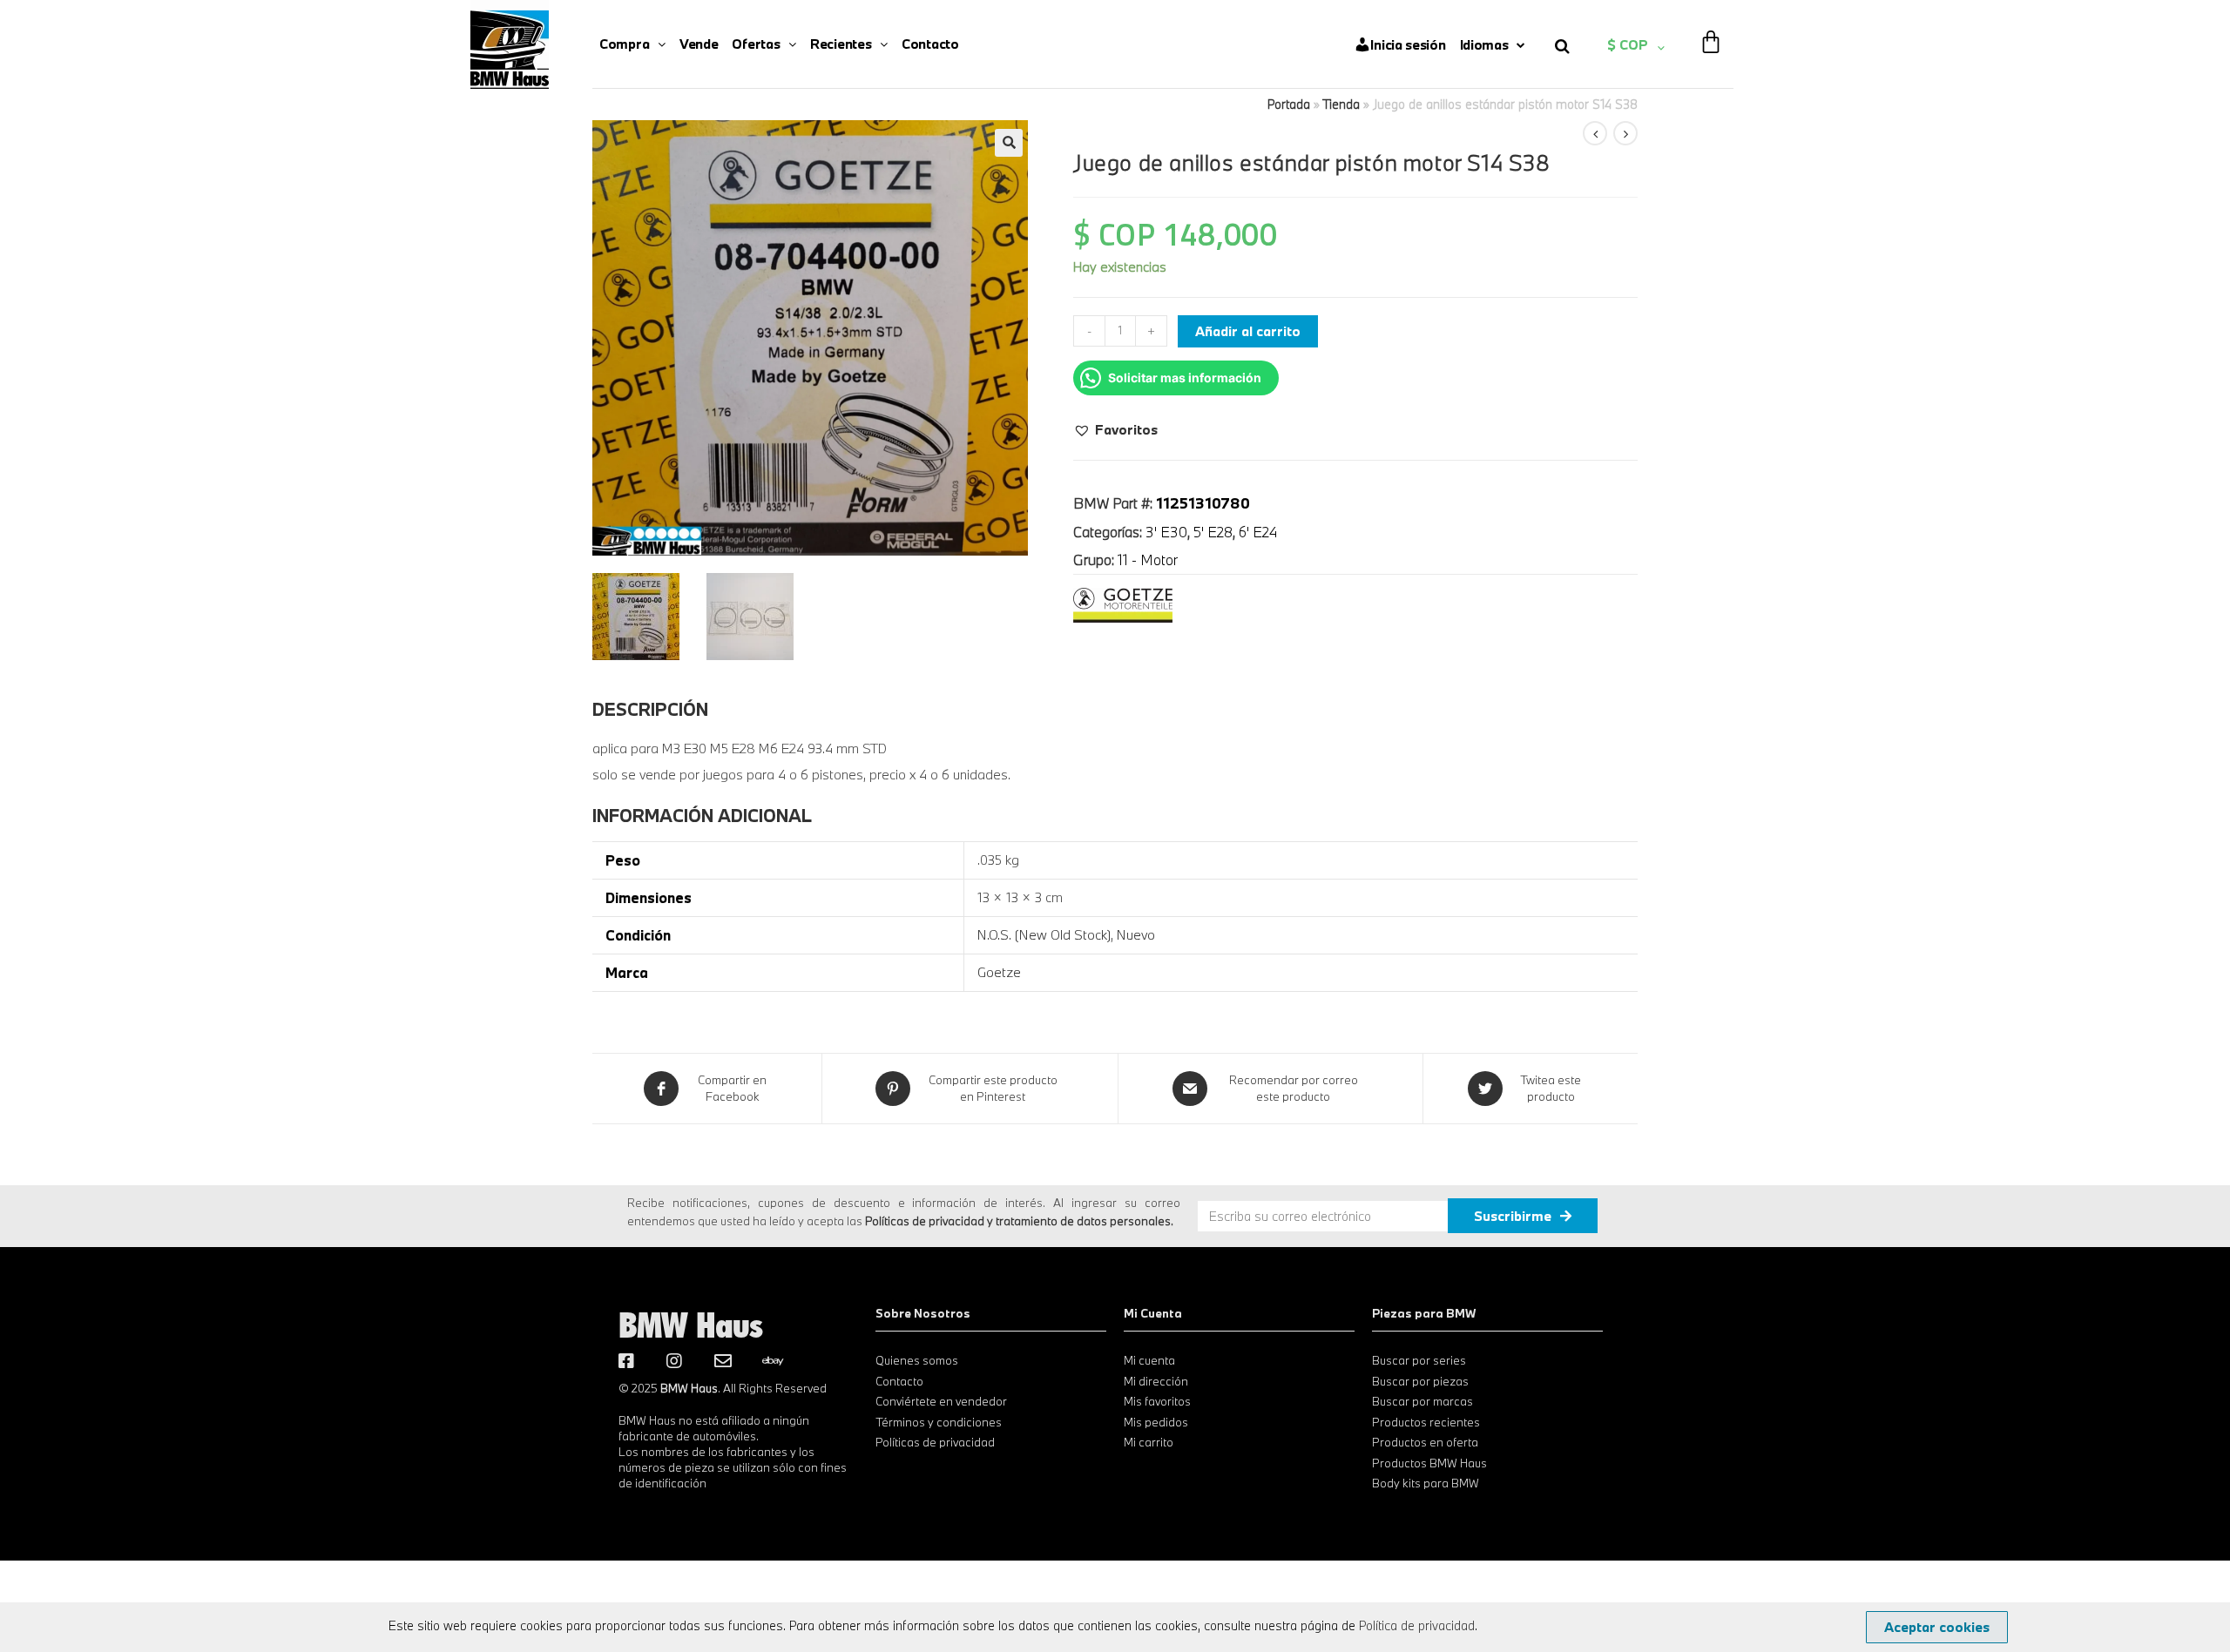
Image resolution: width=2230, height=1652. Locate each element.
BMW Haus (691, 1325)
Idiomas (1484, 44)
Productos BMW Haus (1429, 1463)
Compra (624, 44)
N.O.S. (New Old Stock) (1044, 934)
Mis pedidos (1156, 1422)
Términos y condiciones (939, 1422)
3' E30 (1166, 532)
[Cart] (1711, 30)
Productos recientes (1426, 1422)
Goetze (999, 972)
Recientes (841, 44)
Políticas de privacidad (935, 1442)
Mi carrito (1149, 1442)
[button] (1115, 429)
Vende (699, 44)
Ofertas (756, 44)
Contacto (930, 44)
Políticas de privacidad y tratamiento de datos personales (1018, 1221)
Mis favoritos (1157, 1401)
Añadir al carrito (1248, 331)
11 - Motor (1148, 560)
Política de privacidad (1417, 1625)
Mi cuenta (1149, 1360)
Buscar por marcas (1422, 1401)
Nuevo (1136, 934)
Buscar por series (1419, 1360)
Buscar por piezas (1420, 1381)
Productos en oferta (1425, 1442)
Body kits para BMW (1426, 1483)
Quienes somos (917, 1360)
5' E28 (1213, 532)
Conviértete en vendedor (941, 1401)
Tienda (1341, 104)
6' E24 (1258, 532)
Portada (1289, 104)
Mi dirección (1156, 1381)
